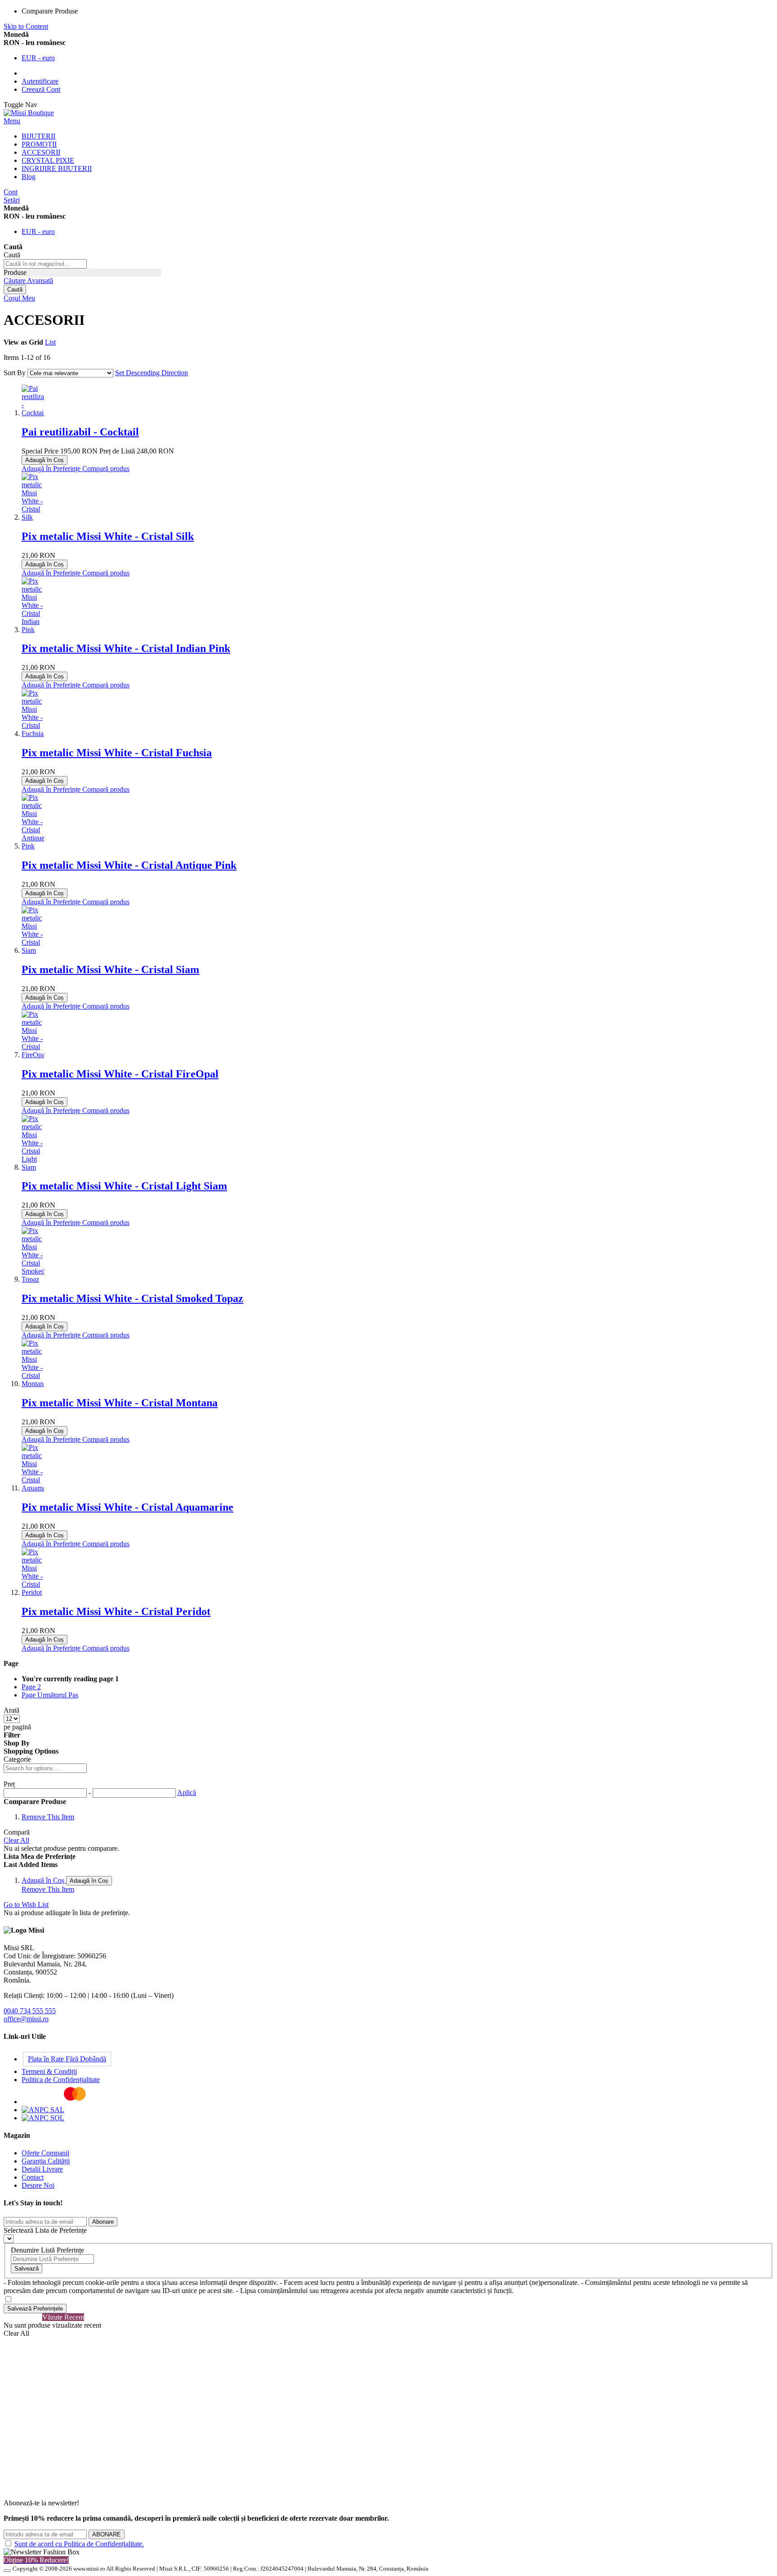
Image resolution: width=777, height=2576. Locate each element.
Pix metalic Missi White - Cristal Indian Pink (126, 648)
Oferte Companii (45, 2153)
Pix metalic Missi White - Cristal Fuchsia (117, 753)
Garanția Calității (46, 2161)
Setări (12, 200)
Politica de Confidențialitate (61, 2080)
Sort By (15, 373)
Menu (12, 121)
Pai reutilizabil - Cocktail (80, 432)
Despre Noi (38, 2185)
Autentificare (40, 81)
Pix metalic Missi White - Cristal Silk (108, 536)
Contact (33, 2177)
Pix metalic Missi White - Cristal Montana (120, 1403)
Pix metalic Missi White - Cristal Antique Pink (129, 865)
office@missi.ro (26, 2019)
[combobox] (45, 264)
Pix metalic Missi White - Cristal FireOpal (120, 1074)
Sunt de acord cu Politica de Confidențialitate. (79, 2544)
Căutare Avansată (28, 280)
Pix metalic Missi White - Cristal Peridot (116, 1611)
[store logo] (29, 113)
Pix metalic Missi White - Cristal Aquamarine (127, 1507)
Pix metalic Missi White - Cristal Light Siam (124, 1186)
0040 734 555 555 (30, 2011)
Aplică (187, 1793)
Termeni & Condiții (49, 2071)
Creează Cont (41, 89)
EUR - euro (38, 58)
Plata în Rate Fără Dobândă (67, 2059)
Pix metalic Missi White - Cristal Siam (110, 969)
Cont (11, 192)
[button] (52, 469)
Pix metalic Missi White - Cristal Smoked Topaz (132, 1298)
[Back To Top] (7, 2571)
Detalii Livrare (42, 2169)
